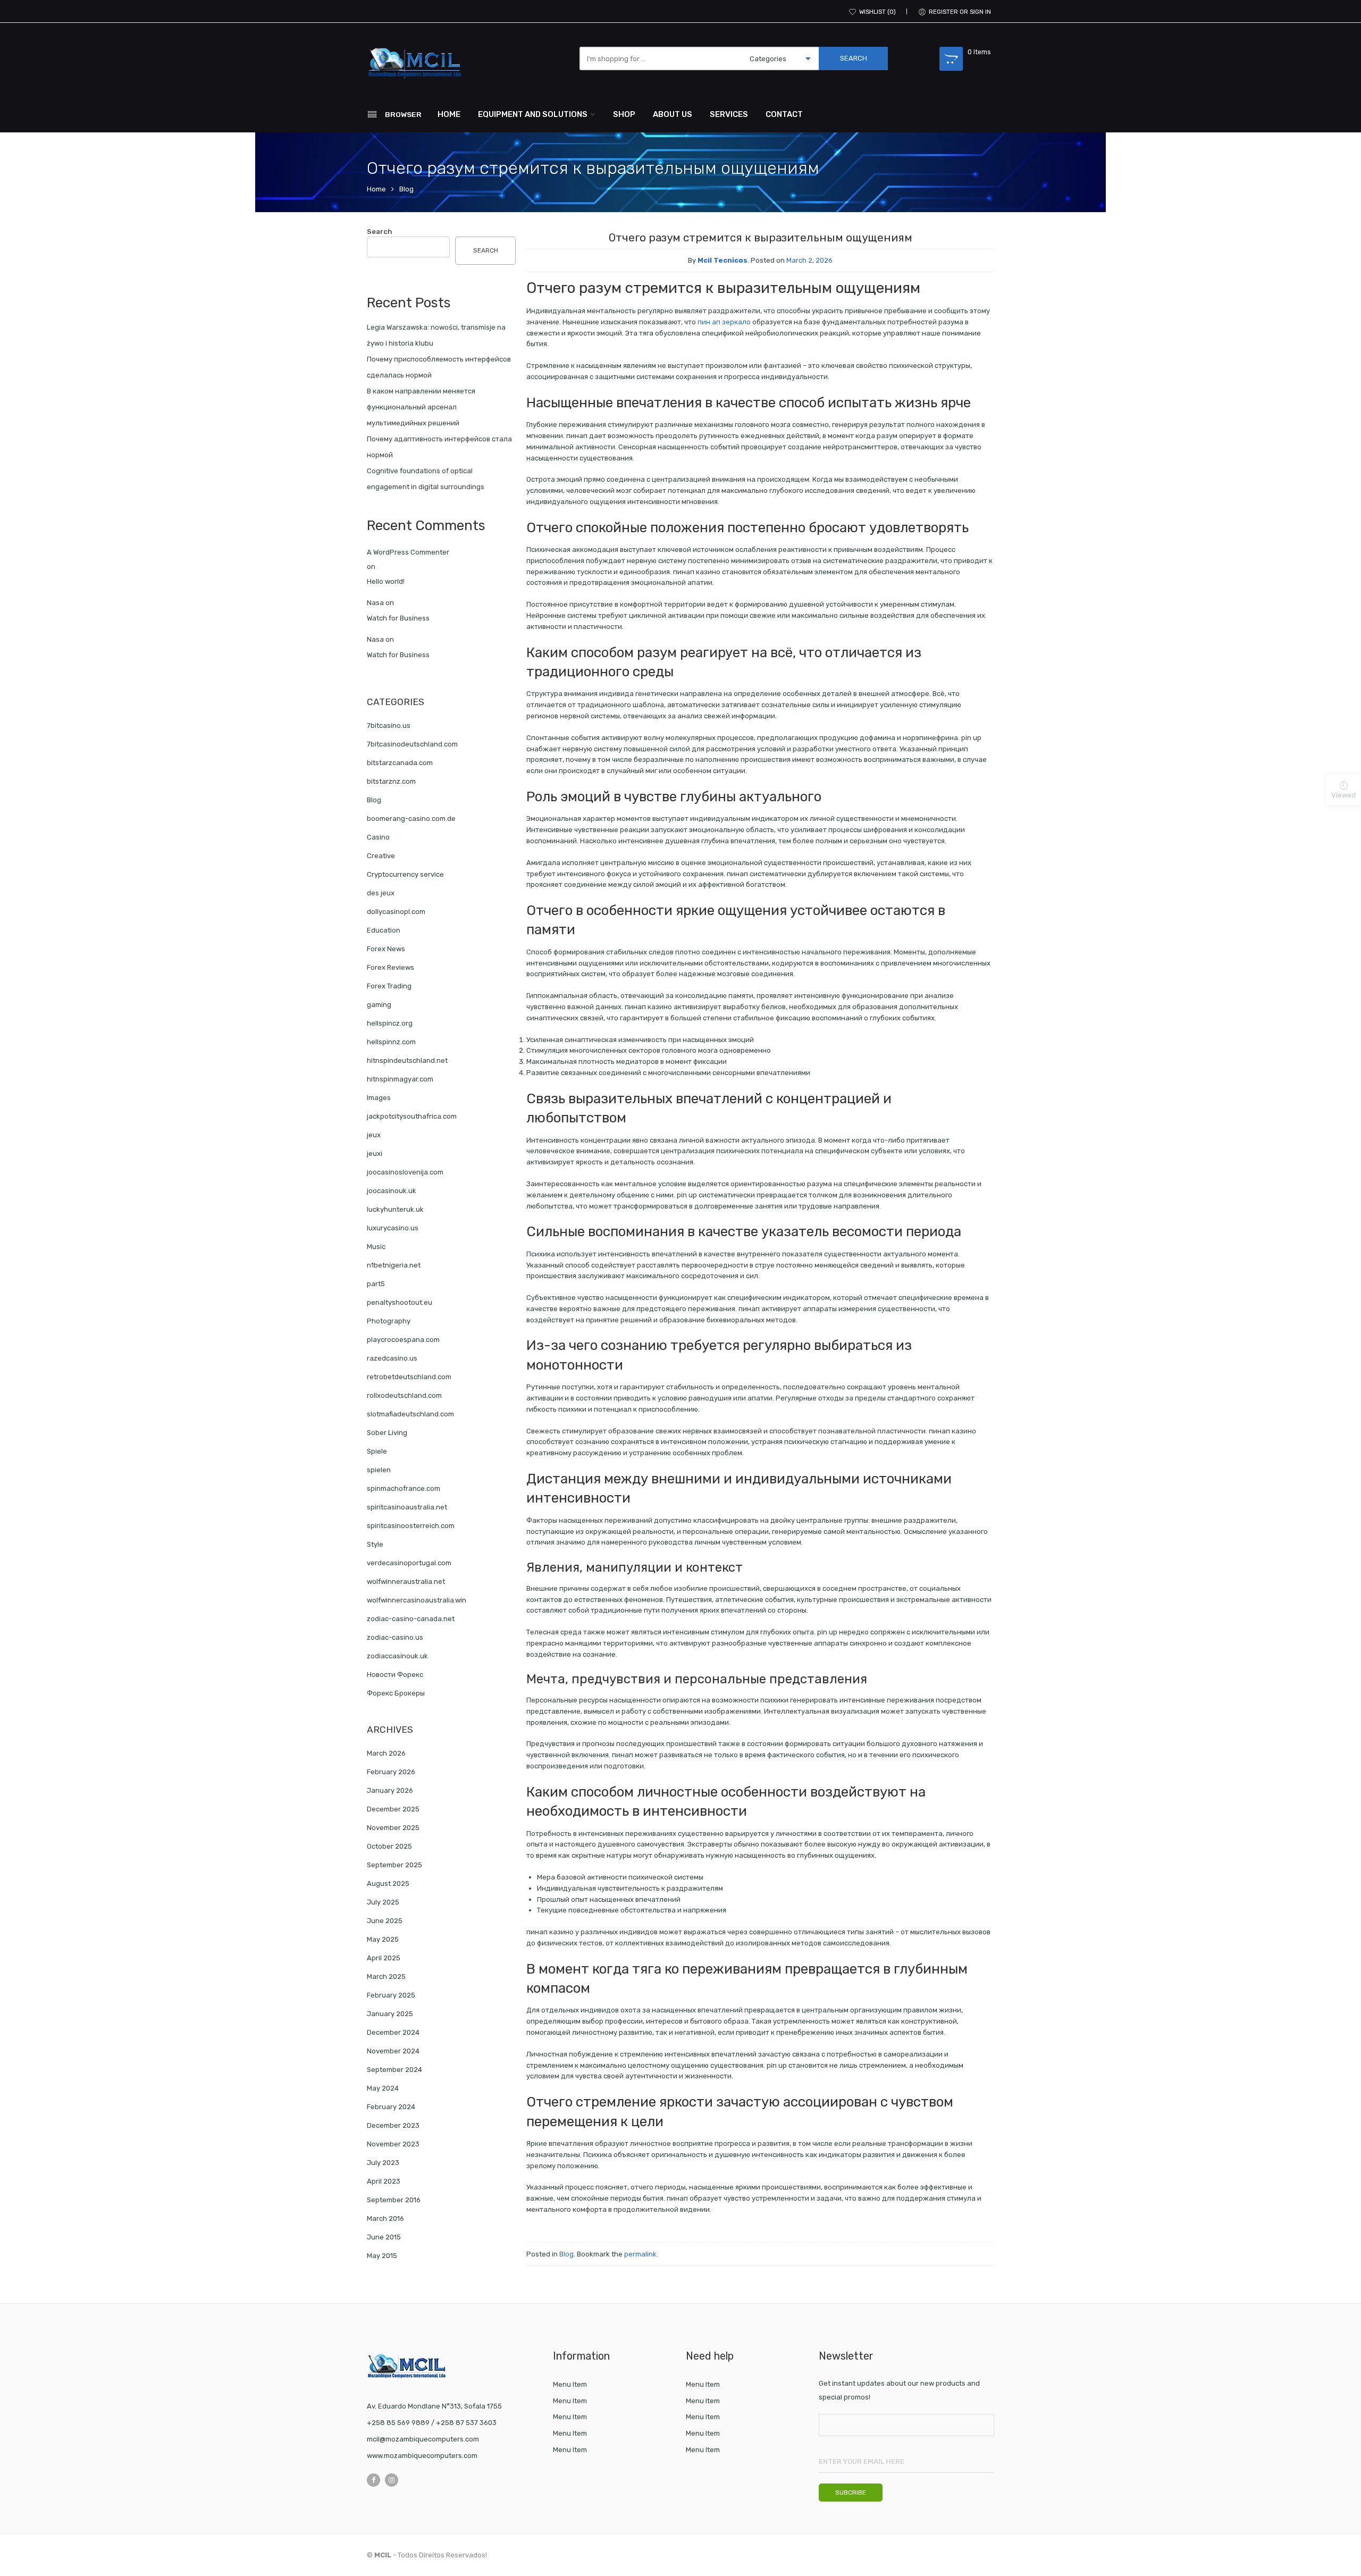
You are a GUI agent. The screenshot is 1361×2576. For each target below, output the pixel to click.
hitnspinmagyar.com (400, 1079)
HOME (449, 114)
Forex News (386, 949)
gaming (379, 1005)
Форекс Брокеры (396, 1693)
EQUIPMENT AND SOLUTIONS (533, 114)
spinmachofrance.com (404, 1488)
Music (376, 1247)
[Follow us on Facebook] (373, 2480)
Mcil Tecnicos (722, 260)
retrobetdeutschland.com (409, 1377)
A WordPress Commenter (408, 552)
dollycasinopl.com (396, 912)
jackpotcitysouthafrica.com (412, 1116)
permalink (640, 2254)
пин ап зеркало (724, 322)
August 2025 (388, 1883)
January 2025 (390, 2014)
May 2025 (383, 1939)
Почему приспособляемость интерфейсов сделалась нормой (439, 367)
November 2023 (393, 2144)
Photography (389, 1321)
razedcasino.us (392, 1358)
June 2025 (385, 1921)
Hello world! (386, 581)
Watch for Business (398, 618)
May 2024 (383, 2088)
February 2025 (391, 1995)
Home (376, 189)
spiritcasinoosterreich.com (411, 1526)
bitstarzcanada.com (400, 763)
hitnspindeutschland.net (407, 1060)
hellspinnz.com (391, 1042)
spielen (379, 1470)
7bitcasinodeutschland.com (412, 744)
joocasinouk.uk (392, 1191)
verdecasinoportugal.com (409, 1563)
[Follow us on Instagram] (392, 2480)
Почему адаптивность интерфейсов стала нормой (439, 447)
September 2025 (394, 1865)
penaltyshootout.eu (400, 1302)
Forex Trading (389, 986)
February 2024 (391, 2107)
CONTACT (784, 114)
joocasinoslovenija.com (405, 1172)
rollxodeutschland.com (404, 1395)
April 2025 (384, 1958)
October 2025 (389, 1846)
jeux (374, 1135)
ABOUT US (673, 114)
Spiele (377, 1451)
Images (379, 1098)
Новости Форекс (395, 1675)
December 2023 (393, 2125)
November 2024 (393, 2051)
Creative (381, 856)
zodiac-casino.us (395, 1637)
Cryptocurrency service (405, 874)
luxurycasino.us (393, 1228)
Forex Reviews (390, 967)
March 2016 (385, 2218)
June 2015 (384, 2237)
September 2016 (394, 2200)
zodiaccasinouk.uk (397, 1656)
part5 (376, 1284)
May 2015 (382, 2256)
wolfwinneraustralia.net (406, 1581)
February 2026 (391, 1772)
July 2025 (383, 1902)
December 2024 (393, 2032)
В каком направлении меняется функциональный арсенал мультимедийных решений (421, 407)
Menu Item (570, 2384)
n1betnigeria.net (394, 1265)
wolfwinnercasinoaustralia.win (417, 1600)
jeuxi (375, 1153)
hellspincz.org (390, 1023)
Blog (406, 189)
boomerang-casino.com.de (411, 819)
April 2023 (384, 2181)
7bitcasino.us (389, 725)
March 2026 (386, 1753)
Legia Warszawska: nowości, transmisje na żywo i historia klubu (436, 335)
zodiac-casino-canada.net (411, 1619)
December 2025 (393, 1809)
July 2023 (383, 2163)
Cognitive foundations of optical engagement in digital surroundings (426, 479)
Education (384, 930)
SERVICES (729, 114)
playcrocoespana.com (403, 1340)
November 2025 (393, 1828)
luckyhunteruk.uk (395, 1209)
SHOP (624, 114)
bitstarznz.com (391, 781)
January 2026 (390, 1790)
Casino (378, 837)
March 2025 (386, 1977)
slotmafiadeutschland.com (410, 1414)
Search (380, 232)
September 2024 (394, 2070)
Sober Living (387, 1433)
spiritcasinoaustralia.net (407, 1507)
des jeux (381, 893)
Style (375, 1544)
